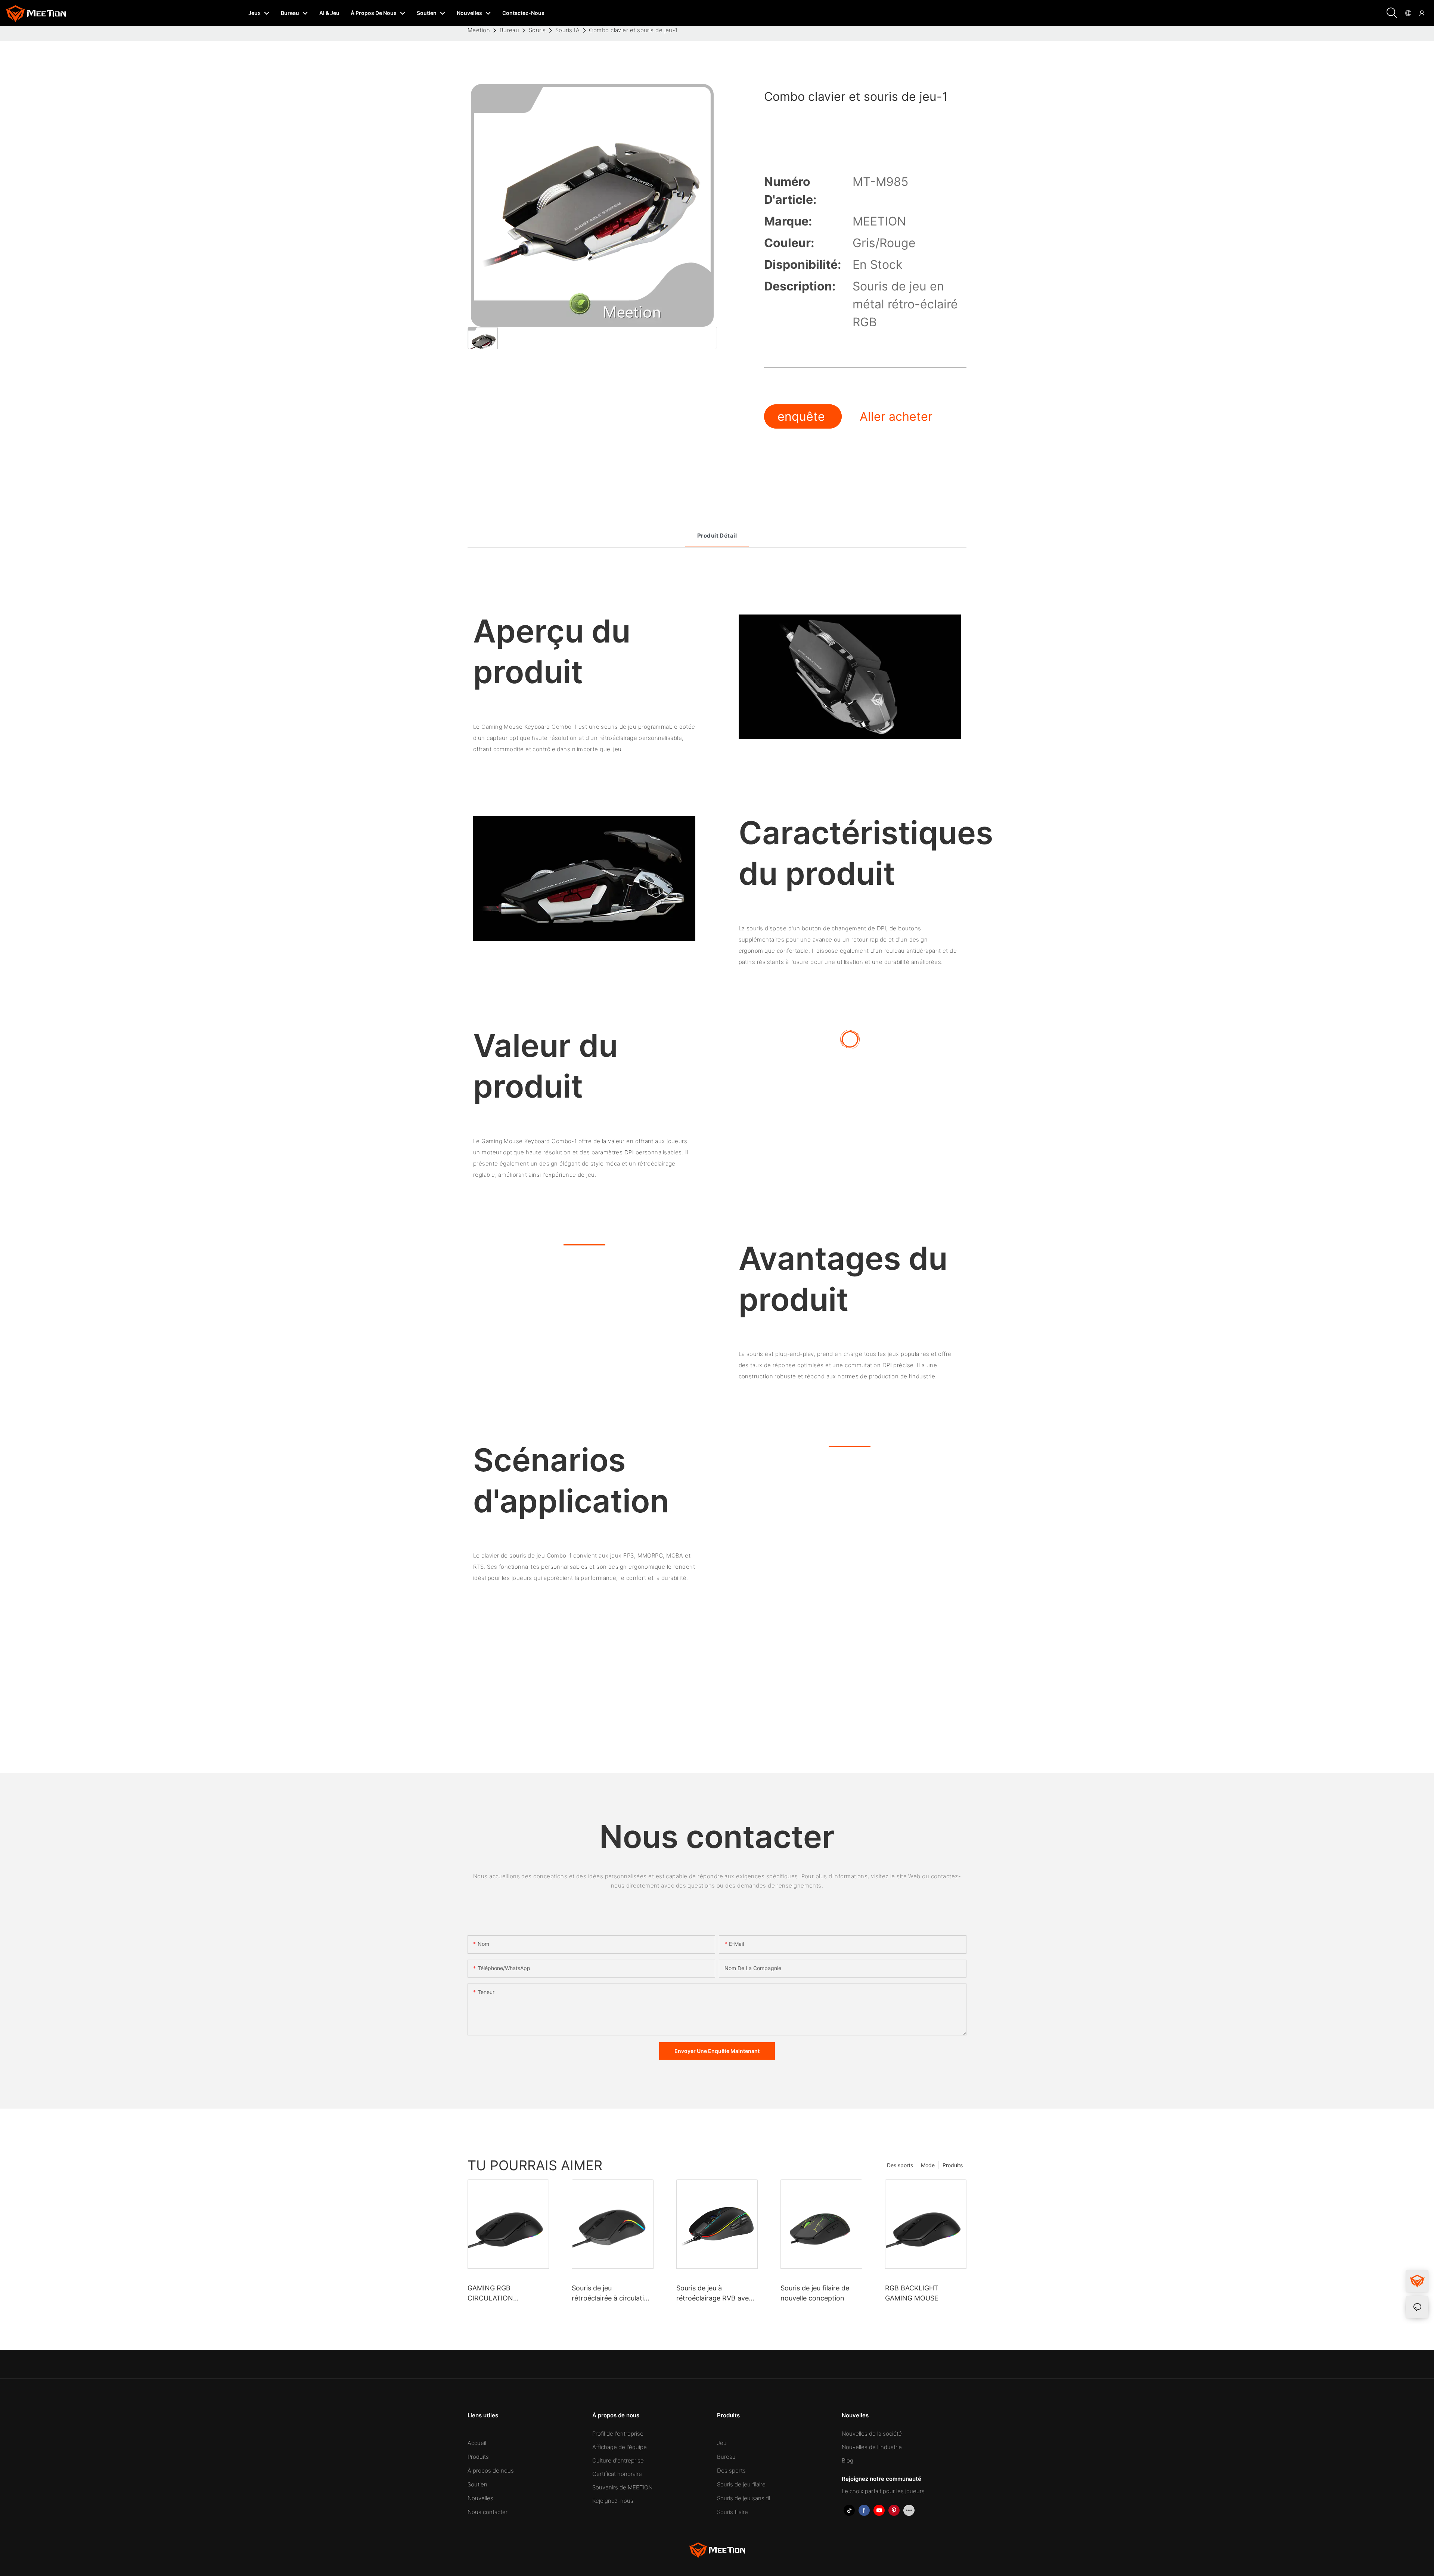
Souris (537, 30)
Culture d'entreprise (618, 2460)
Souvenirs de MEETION (622, 2487)
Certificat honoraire (617, 2474)
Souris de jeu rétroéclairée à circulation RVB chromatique (612, 2294)
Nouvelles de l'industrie (872, 2447)
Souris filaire (732, 2512)
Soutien (477, 2484)
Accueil (477, 2443)
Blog (848, 2460)
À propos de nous (491, 2471)
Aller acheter (896, 416)
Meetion (479, 30)
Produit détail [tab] (717, 536)
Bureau (510, 30)
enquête (803, 416)
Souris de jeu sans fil (744, 2498)
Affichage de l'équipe (620, 2447)
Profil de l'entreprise (618, 2434)
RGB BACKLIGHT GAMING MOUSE (912, 2293)
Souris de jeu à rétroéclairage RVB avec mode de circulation (714, 2294)
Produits (953, 2165)
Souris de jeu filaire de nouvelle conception (815, 2293)
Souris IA (567, 30)
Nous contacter (488, 2512)
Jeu (722, 2443)
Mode (928, 2165)
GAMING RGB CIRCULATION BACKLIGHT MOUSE (499, 2294)
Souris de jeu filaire (741, 2484)
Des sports (900, 2165)
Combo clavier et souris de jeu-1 (633, 30)
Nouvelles (480, 2498)
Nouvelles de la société (872, 2434)
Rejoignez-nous (613, 2501)
